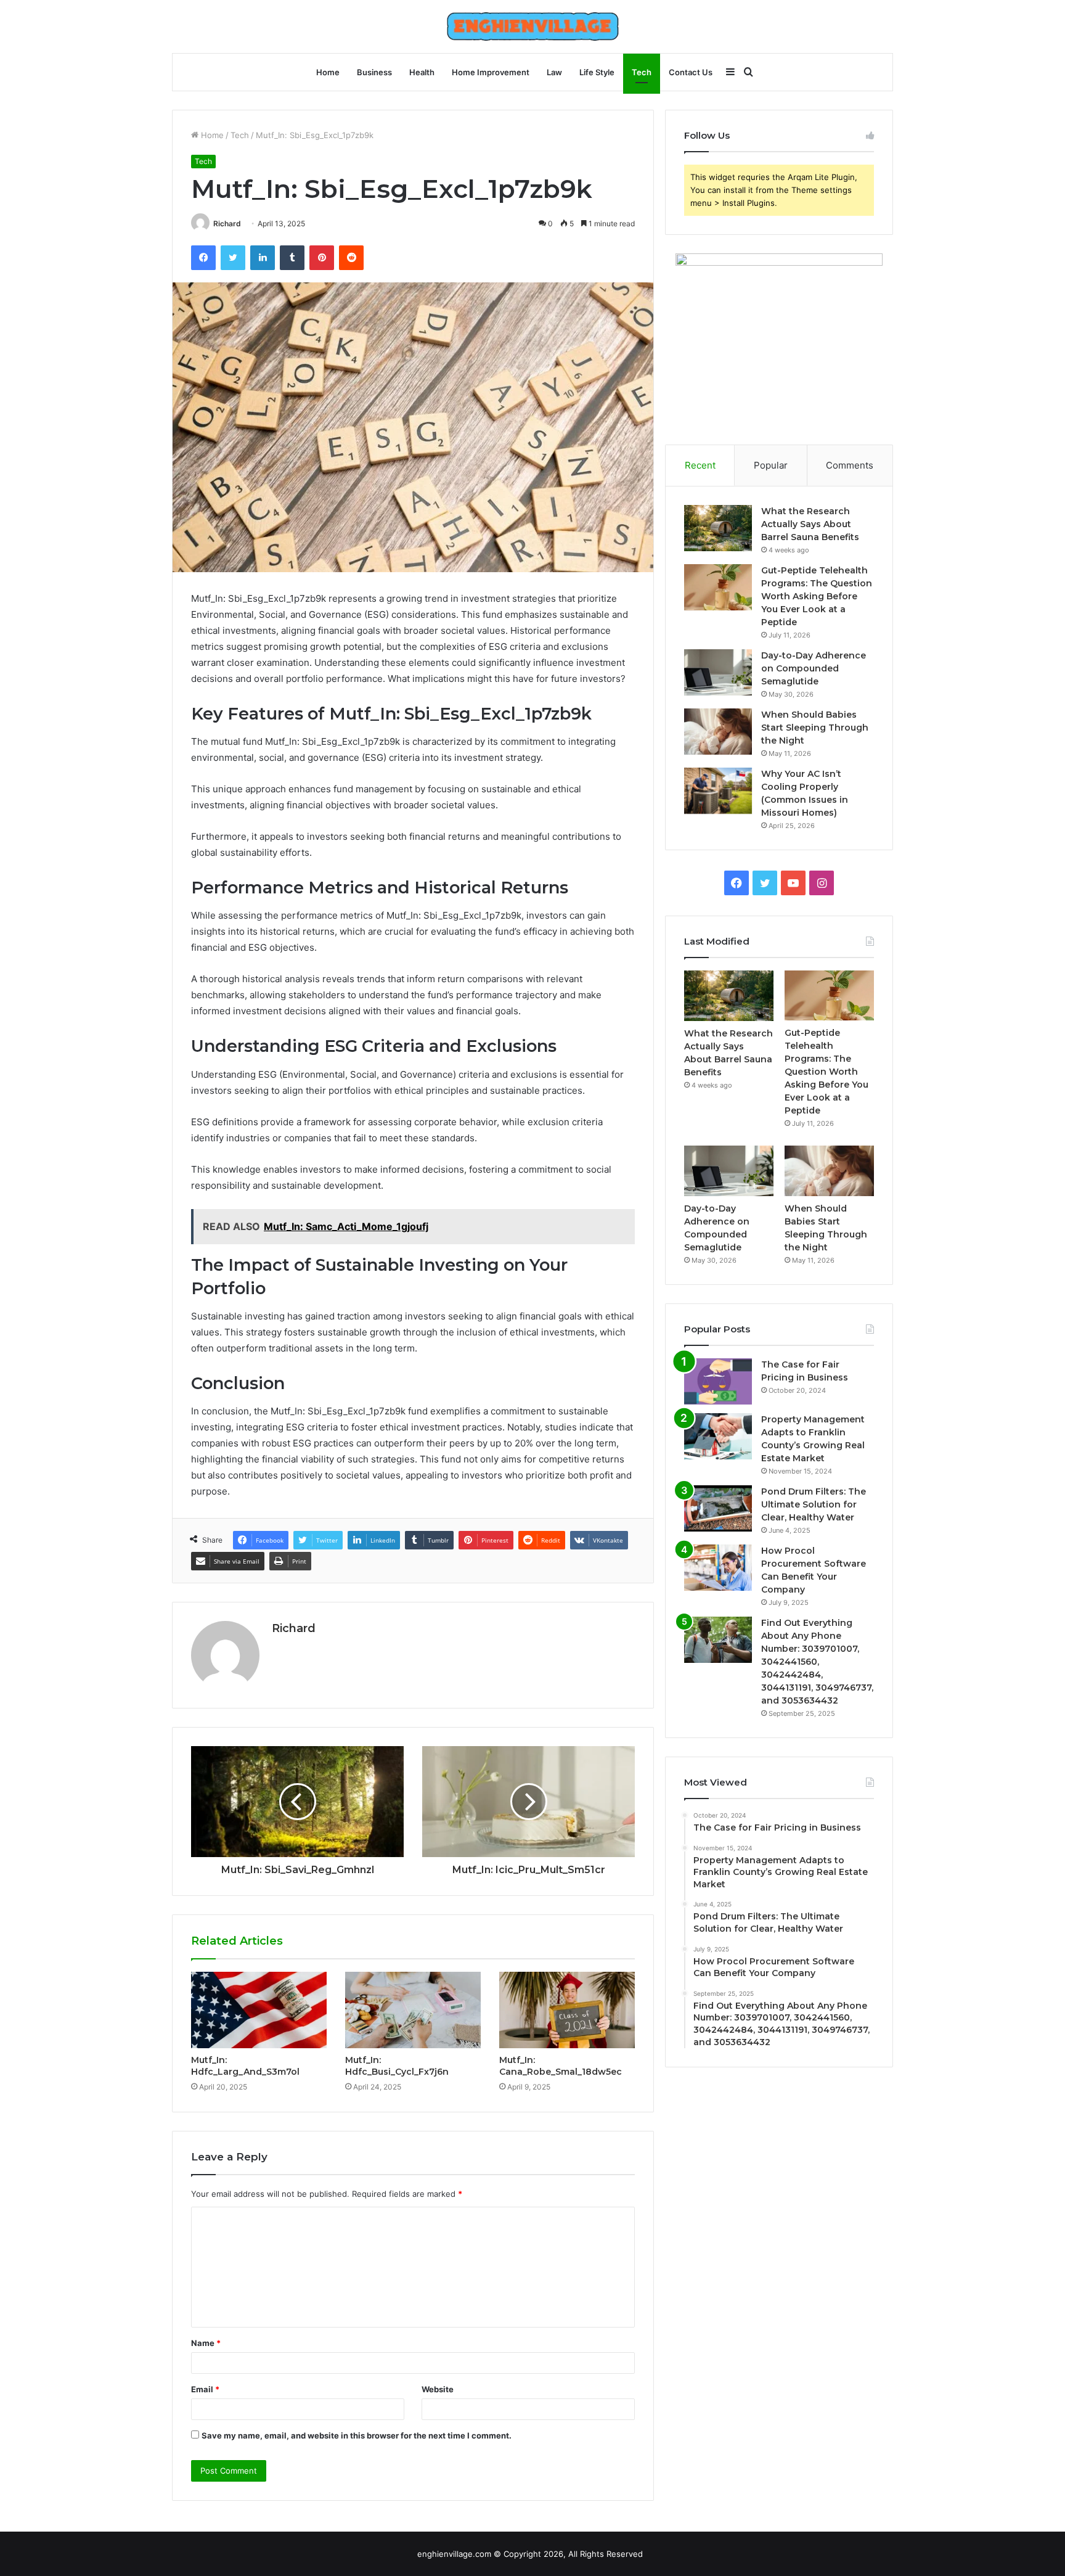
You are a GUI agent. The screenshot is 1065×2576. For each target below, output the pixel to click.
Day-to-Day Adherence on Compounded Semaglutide (814, 668)
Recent (700, 465)
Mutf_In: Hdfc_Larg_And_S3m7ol (245, 2066)
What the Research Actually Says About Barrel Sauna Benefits (810, 524)
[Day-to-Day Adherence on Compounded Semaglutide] (718, 672)
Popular (771, 465)
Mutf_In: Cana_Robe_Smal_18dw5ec (561, 2066)
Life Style (597, 72)
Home (328, 72)
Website (438, 2389)
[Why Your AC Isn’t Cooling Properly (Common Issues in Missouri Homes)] (718, 791)
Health (422, 72)
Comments (850, 465)
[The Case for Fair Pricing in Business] (718, 1381)
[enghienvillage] (533, 27)
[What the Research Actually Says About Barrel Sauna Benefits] (718, 528)
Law (554, 72)
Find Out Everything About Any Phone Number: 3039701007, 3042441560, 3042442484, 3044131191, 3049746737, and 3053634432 (817, 1662)
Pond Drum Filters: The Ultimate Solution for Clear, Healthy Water (814, 1504)
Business (374, 72)
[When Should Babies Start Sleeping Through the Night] (718, 732)
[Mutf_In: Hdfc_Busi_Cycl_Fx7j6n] (413, 2010)
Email (205, 2389)
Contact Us (691, 72)
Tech (642, 72)
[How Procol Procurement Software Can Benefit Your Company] (718, 1568)
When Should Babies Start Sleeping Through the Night (815, 728)
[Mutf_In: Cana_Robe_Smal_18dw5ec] (567, 2010)
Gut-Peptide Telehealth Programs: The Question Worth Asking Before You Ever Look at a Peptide (817, 596)
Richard (227, 224)
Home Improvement (491, 72)
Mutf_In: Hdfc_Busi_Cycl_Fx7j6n (397, 2066)
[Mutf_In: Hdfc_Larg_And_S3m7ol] (259, 2010)
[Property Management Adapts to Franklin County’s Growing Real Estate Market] (718, 1436)
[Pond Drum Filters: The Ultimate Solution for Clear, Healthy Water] (718, 1508)
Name (206, 2343)
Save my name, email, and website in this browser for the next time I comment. (357, 2435)
